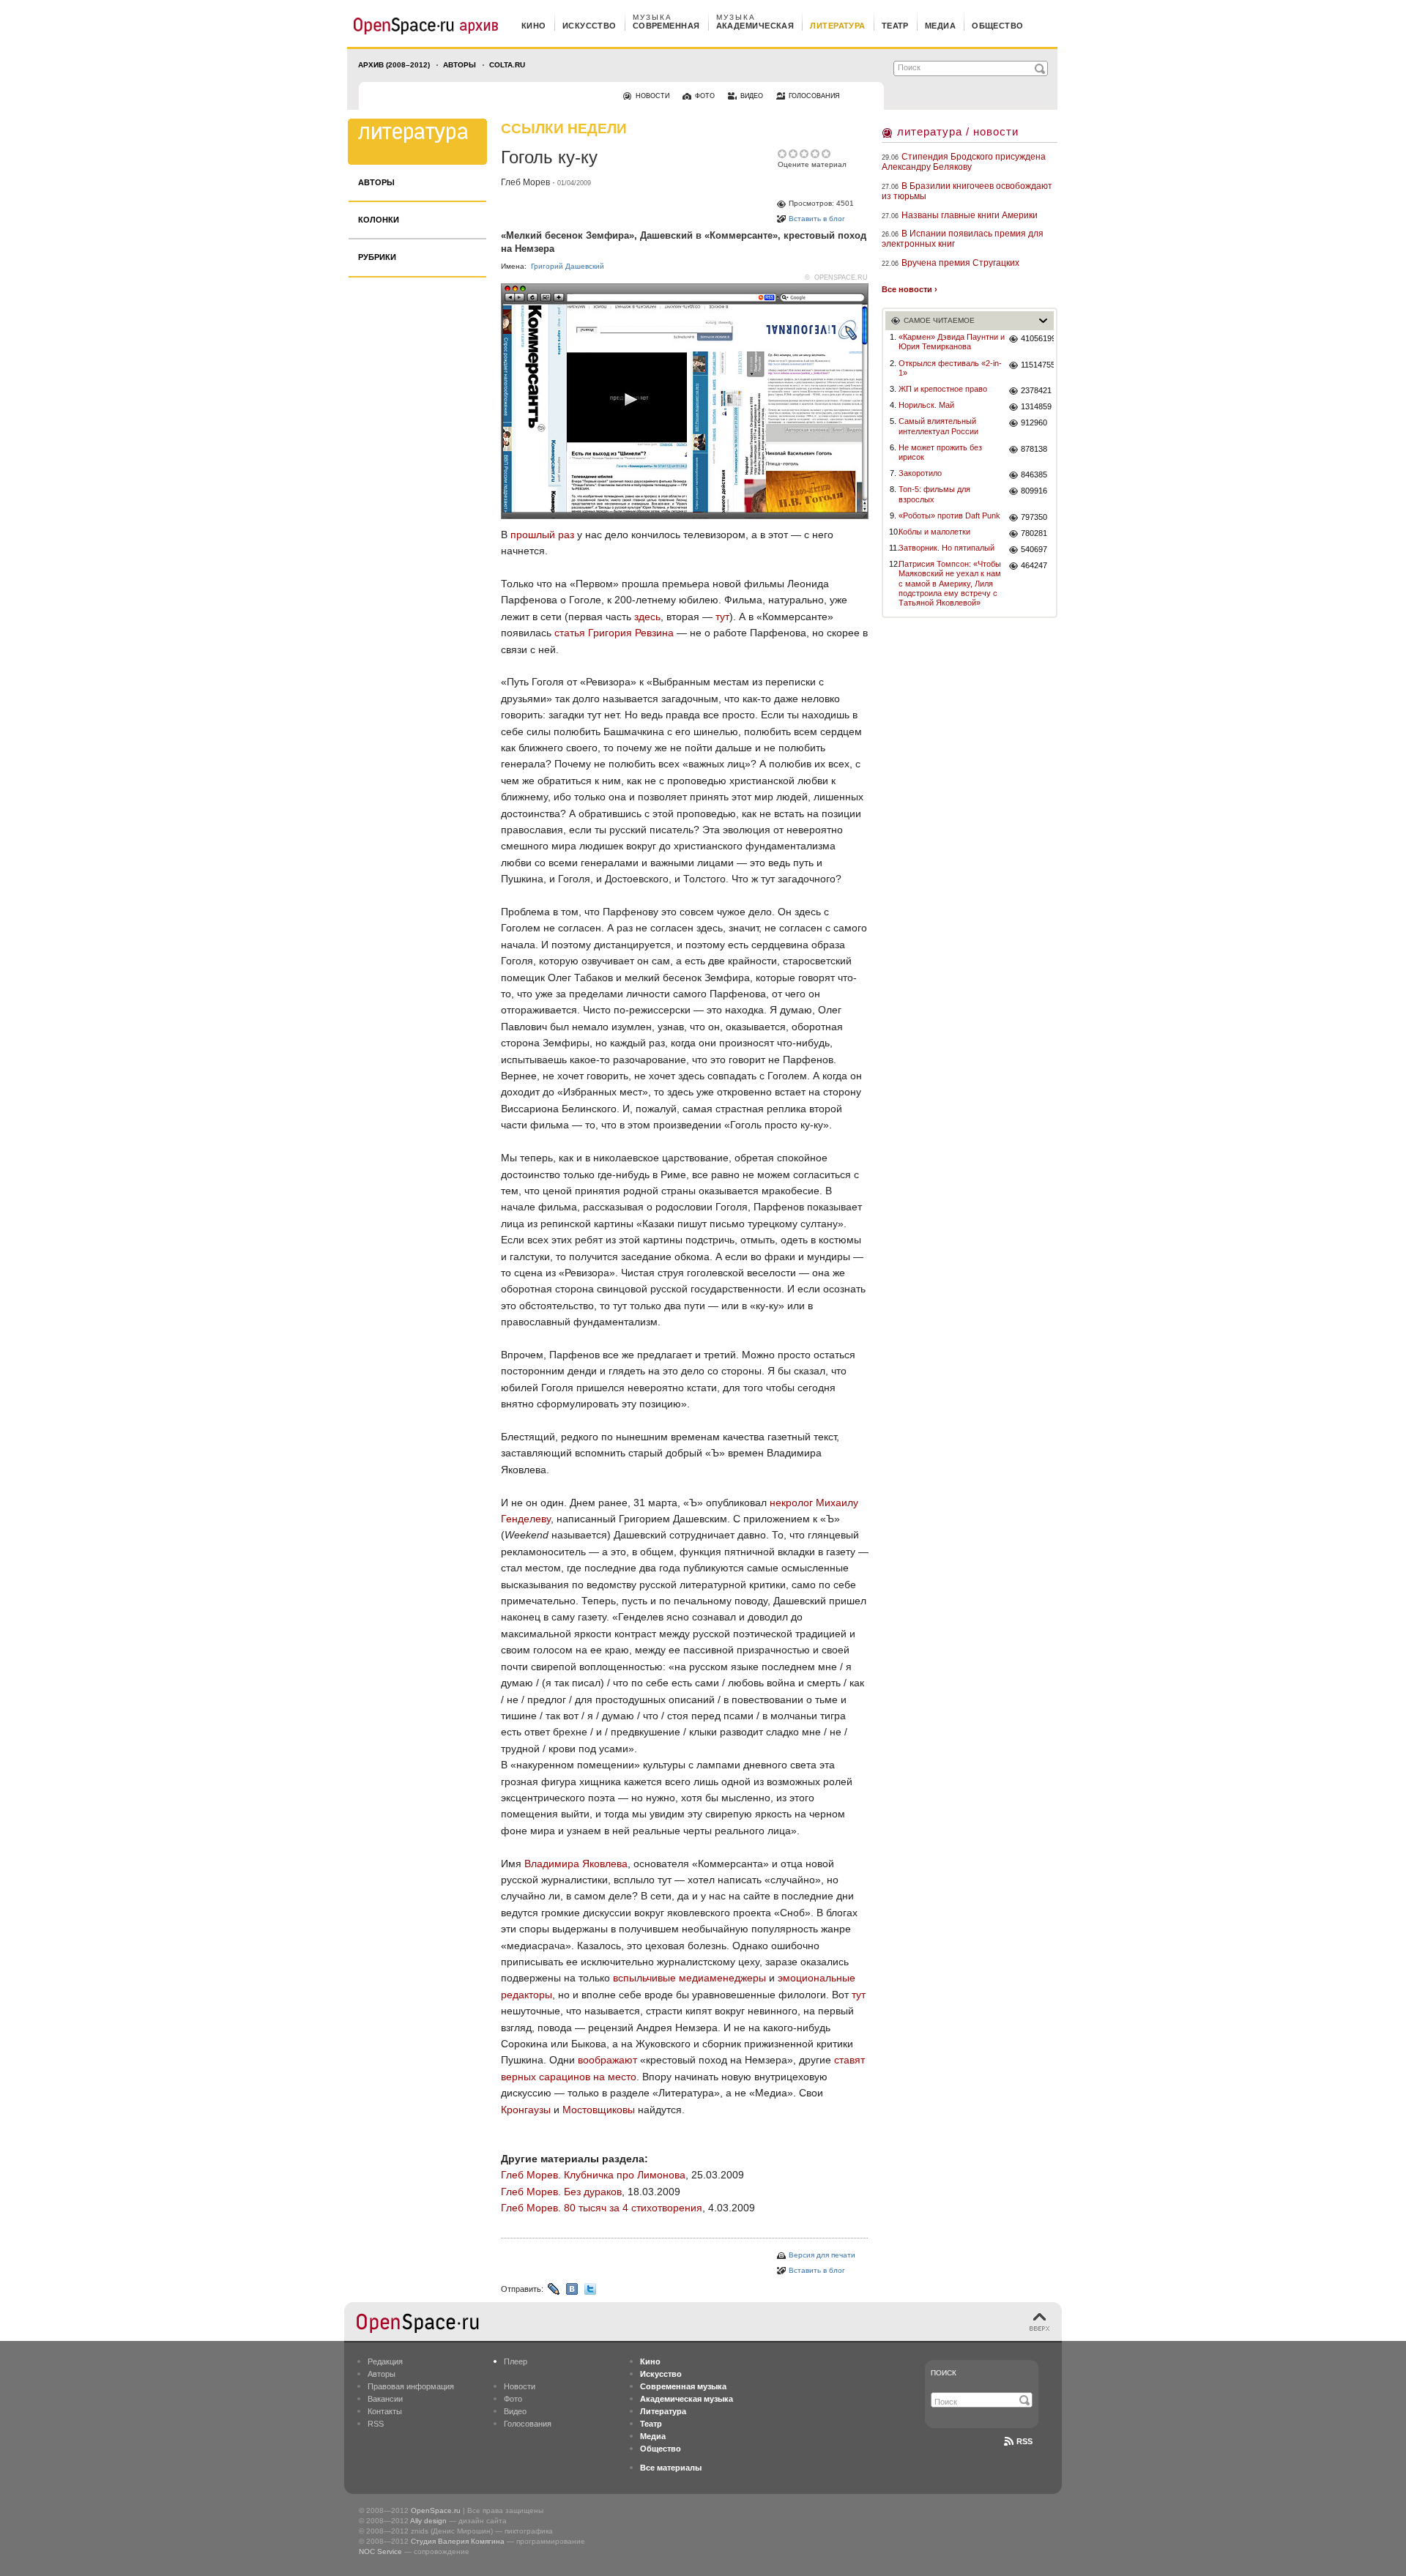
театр (895, 26)
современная (666, 26)
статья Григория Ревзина (614, 633)
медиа (940, 26)
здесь (647, 617)
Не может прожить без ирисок (940, 452)
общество (998, 26)
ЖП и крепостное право (943, 389)
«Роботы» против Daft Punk (949, 515)
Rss (1024, 2441)
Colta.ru (507, 65)
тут (722, 617)
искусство (589, 26)
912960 (1034, 422)
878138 (1034, 449)
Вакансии (385, 2399)
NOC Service (380, 2551)
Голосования (528, 2424)
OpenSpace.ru (436, 2510)
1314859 (1036, 406)
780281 (1034, 533)
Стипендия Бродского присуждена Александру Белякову (964, 162)
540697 (1034, 549)
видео (752, 96)
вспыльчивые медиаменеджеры (689, 1978)
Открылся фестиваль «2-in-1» (950, 368)
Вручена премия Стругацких (960, 263)
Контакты (385, 2411)
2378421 (1036, 390)
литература (837, 26)
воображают (607, 2060)
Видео (515, 2411)
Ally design (428, 2521)
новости (652, 96)
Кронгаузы (526, 2110)
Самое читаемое (939, 320)
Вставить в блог (817, 219)
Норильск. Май (926, 405)
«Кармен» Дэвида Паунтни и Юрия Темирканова (952, 342)
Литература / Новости (958, 131)
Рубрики (377, 257)
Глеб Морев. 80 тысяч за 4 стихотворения (602, 2208)
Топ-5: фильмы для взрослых (934, 494)
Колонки (379, 220)
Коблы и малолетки (934, 532)
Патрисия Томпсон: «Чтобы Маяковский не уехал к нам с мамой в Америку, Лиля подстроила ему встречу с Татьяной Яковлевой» (950, 583)
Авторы (460, 65)
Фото (513, 2399)
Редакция (385, 2361)
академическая (755, 26)
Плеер (516, 2361)
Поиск (944, 2373)
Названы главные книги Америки (970, 215)
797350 (1034, 517)
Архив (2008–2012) (394, 65)
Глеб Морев (525, 182)
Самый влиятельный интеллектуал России (938, 426)
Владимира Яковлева (576, 1864)
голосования (814, 96)
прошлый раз (542, 535)
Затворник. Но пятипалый (946, 548)
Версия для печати (822, 2255)
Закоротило (920, 473)
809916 (1034, 491)
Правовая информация (411, 2386)
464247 (1034, 565)
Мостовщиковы (599, 2110)
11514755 (1037, 365)
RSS (376, 2424)
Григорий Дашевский (568, 266)
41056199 (1037, 338)
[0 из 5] (783, 154)
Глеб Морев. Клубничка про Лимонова (593, 2175)
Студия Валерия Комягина (458, 2541)
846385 (1034, 474)
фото (705, 96)
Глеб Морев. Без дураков (561, 2192)
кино (534, 26)
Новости (520, 2386)
